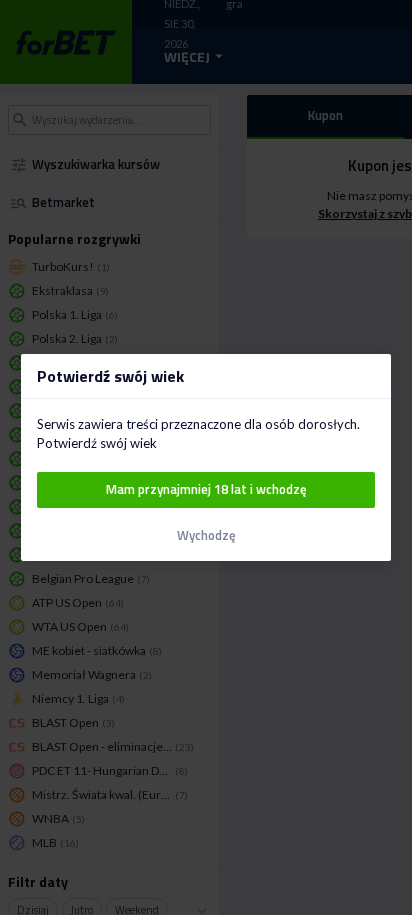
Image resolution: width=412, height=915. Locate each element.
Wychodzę (206, 535)
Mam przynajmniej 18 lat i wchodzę (206, 489)
